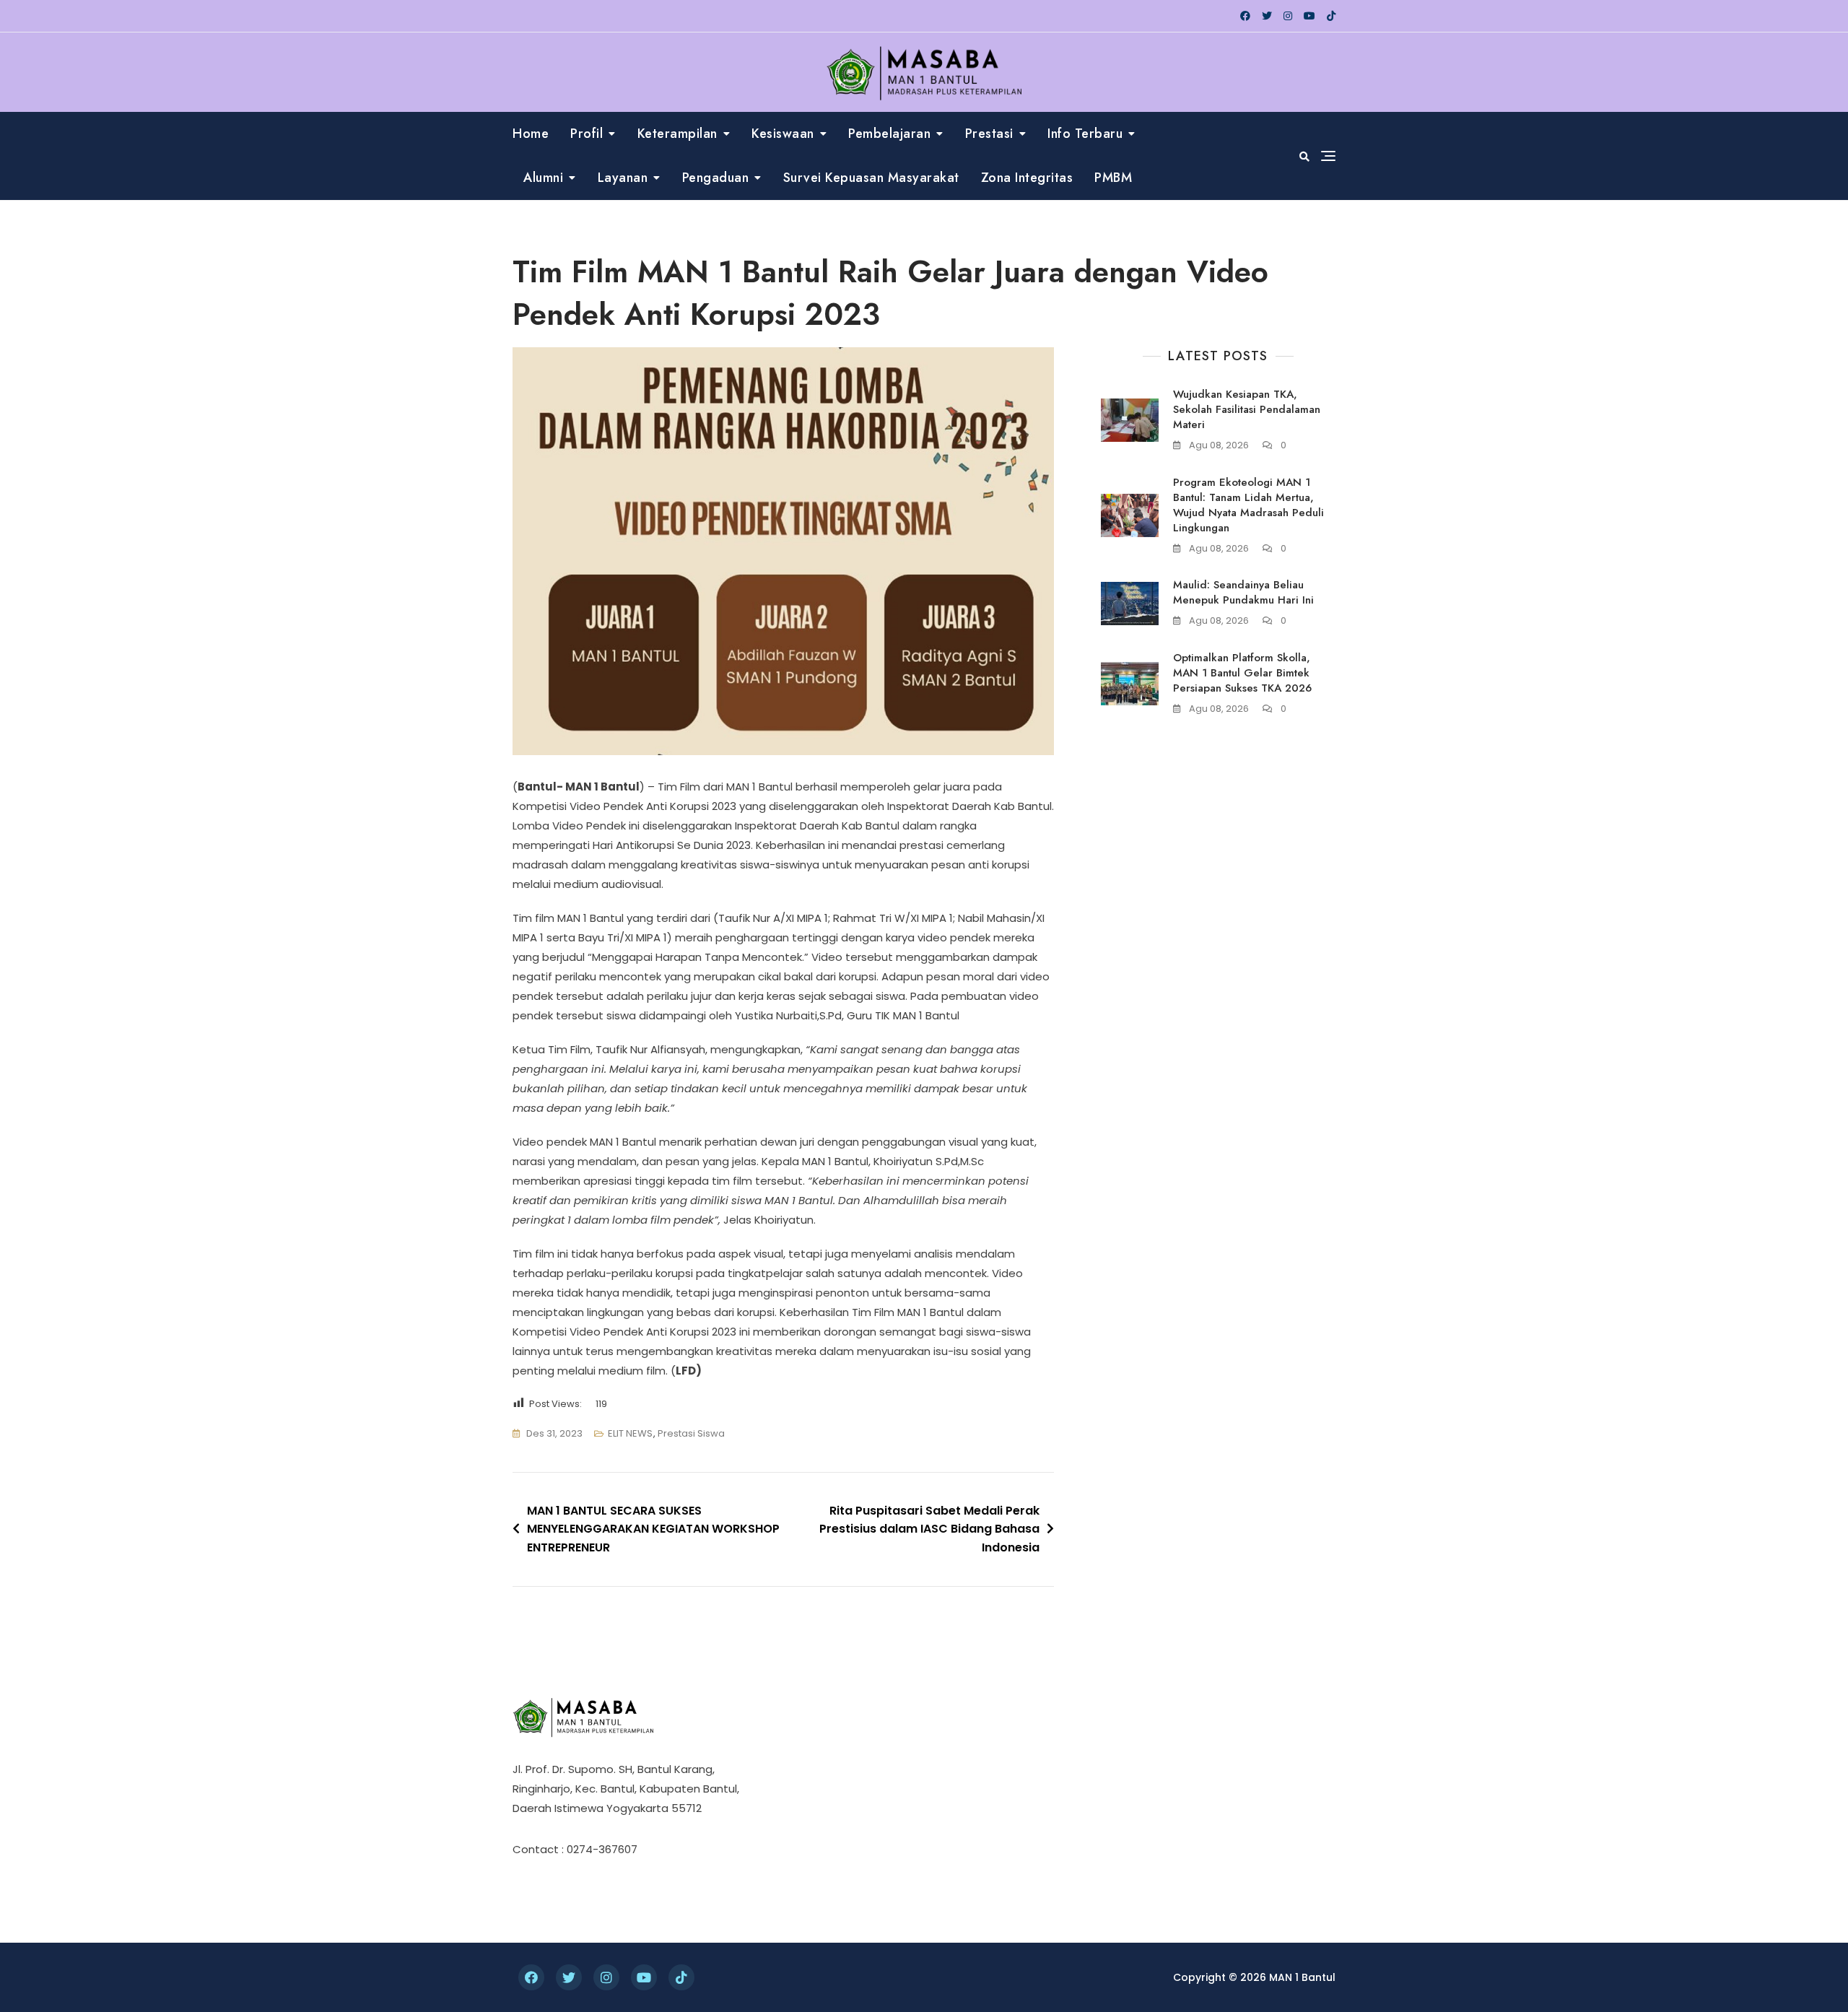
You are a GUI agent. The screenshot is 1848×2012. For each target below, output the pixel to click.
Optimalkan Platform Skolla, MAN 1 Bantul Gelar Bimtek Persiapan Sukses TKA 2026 (1242, 673)
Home (531, 134)
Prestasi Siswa (691, 1433)
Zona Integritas (1027, 178)
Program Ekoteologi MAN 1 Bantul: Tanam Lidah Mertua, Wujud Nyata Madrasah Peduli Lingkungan (1248, 505)
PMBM (1113, 178)
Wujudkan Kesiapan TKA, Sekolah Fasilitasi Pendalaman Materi (1247, 409)
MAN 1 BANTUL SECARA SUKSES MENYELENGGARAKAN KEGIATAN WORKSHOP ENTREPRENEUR (653, 1529)
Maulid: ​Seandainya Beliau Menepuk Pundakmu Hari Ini (1243, 592)
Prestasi (989, 134)
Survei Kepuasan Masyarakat (871, 178)
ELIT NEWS (630, 1433)
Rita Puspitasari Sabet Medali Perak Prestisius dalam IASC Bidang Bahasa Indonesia (929, 1529)
